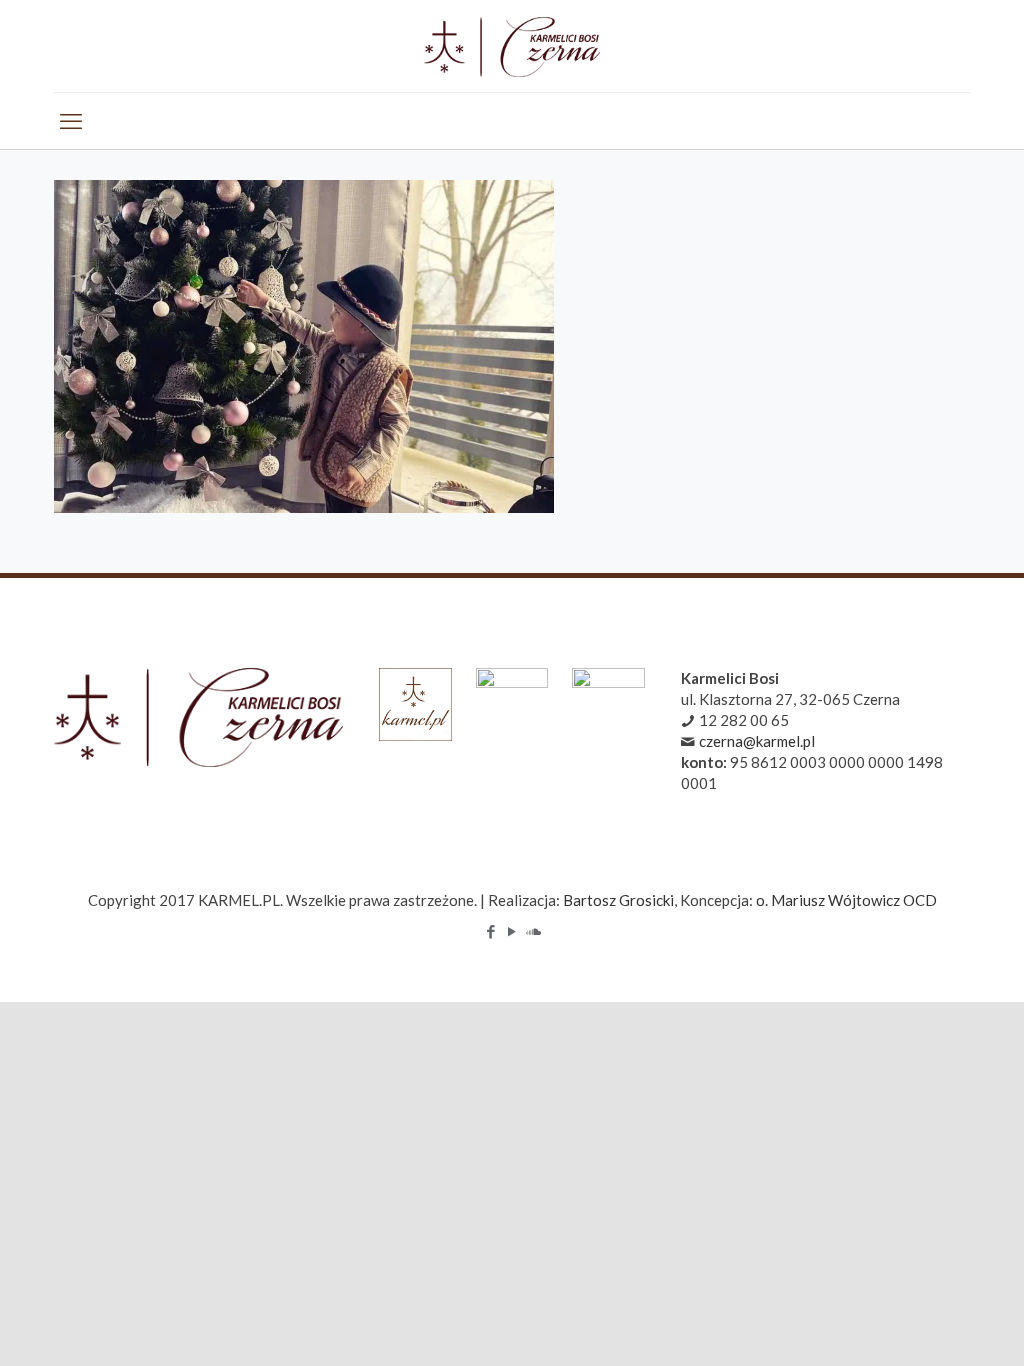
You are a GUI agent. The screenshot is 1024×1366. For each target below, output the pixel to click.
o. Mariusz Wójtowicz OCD (846, 900)
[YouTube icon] (512, 931)
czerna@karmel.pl (757, 741)
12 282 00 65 (744, 720)
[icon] (533, 931)
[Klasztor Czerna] (512, 46)
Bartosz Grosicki (618, 900)
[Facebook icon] (491, 931)
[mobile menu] (71, 121)
